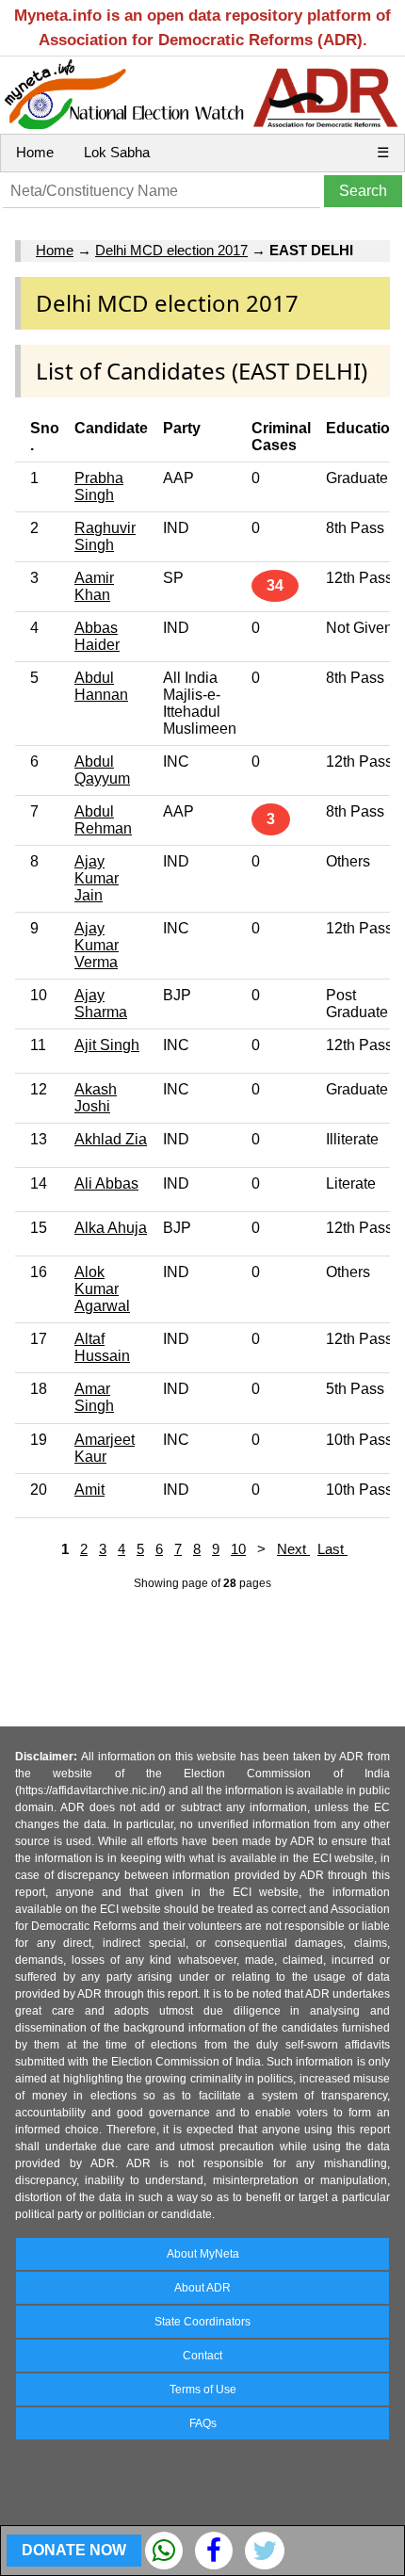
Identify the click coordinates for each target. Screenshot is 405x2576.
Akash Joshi (96, 1098)
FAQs (203, 2423)
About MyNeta (203, 2254)
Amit (89, 1490)
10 (238, 1549)
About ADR (202, 2288)
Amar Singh (94, 1397)
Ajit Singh (107, 1045)
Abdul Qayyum (102, 770)
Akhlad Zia (111, 1139)
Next (293, 1549)
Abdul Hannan (101, 686)
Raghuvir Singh (105, 536)
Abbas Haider (97, 636)
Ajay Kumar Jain (97, 878)
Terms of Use (203, 2390)
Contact (202, 2356)
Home (35, 152)
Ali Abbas (106, 1183)
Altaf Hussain (102, 1347)
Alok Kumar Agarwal (102, 1289)
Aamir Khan (94, 586)
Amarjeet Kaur (105, 1448)
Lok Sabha (117, 152)
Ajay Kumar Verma (97, 945)
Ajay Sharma (101, 1004)
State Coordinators (202, 2322)
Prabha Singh (99, 486)
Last (332, 1549)
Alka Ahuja (111, 1228)
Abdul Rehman (103, 820)
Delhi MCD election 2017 (171, 250)
